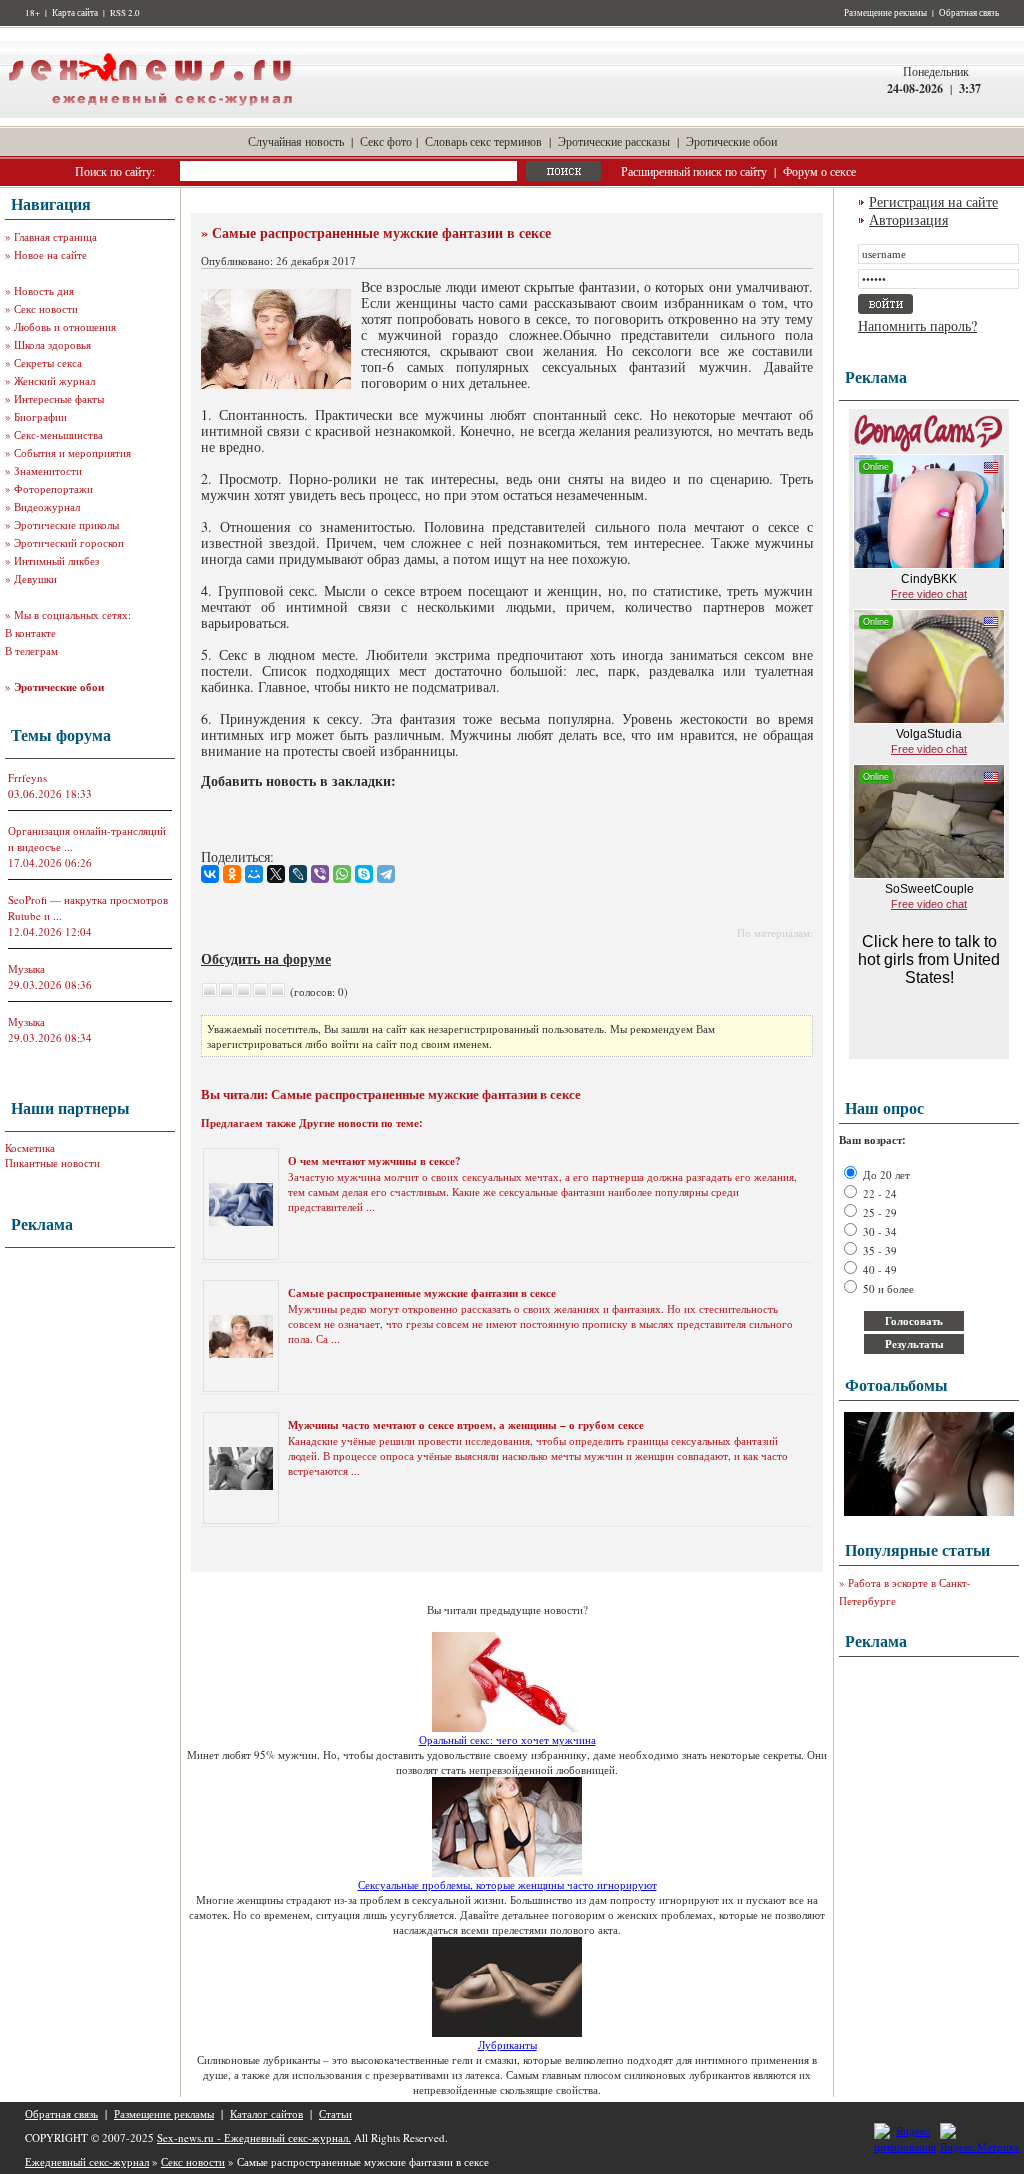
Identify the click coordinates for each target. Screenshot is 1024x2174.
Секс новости (46, 308)
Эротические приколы (66, 524)
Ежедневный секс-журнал (87, 2161)
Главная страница (55, 236)
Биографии (40, 416)
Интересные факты (59, 398)
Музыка (26, 968)
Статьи (335, 2113)
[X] (276, 874)
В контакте (30, 632)
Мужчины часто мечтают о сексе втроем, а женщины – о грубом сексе (466, 1425)
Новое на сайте (50, 254)
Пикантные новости (52, 1162)
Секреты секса (48, 362)
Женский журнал (54, 380)
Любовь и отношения (65, 326)
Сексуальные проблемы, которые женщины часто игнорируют (507, 1884)
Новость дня (44, 290)
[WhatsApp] (342, 874)
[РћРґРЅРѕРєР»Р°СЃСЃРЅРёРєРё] (232, 874)
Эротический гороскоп (69, 542)
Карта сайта (75, 13)
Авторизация (908, 219)
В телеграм (31, 650)
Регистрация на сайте (933, 201)
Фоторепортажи (53, 488)
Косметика (30, 1147)
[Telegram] (386, 874)
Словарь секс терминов (483, 141)
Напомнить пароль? (917, 325)
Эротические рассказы (614, 141)
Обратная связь (969, 13)
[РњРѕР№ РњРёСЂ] (254, 874)
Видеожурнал (47, 506)
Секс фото (386, 141)
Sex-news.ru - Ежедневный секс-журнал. (254, 2137)
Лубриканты (507, 2044)
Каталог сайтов (266, 2113)
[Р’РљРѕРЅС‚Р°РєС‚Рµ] (210, 874)
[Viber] (320, 874)
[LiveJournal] (298, 874)
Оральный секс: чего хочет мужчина (507, 1739)
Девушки (35, 578)
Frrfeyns (27, 777)
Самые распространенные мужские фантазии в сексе (422, 1293)
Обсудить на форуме (266, 958)
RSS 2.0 (125, 13)
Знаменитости (48, 470)
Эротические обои (731, 141)
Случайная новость (296, 141)
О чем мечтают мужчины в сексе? (374, 1161)
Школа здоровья (52, 344)
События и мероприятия (72, 452)
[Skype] (364, 874)
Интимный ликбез (56, 560)
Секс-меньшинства (58, 434)
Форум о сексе (819, 171)
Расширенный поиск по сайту (694, 171)
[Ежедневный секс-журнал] (150, 113)
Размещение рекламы (885, 13)
